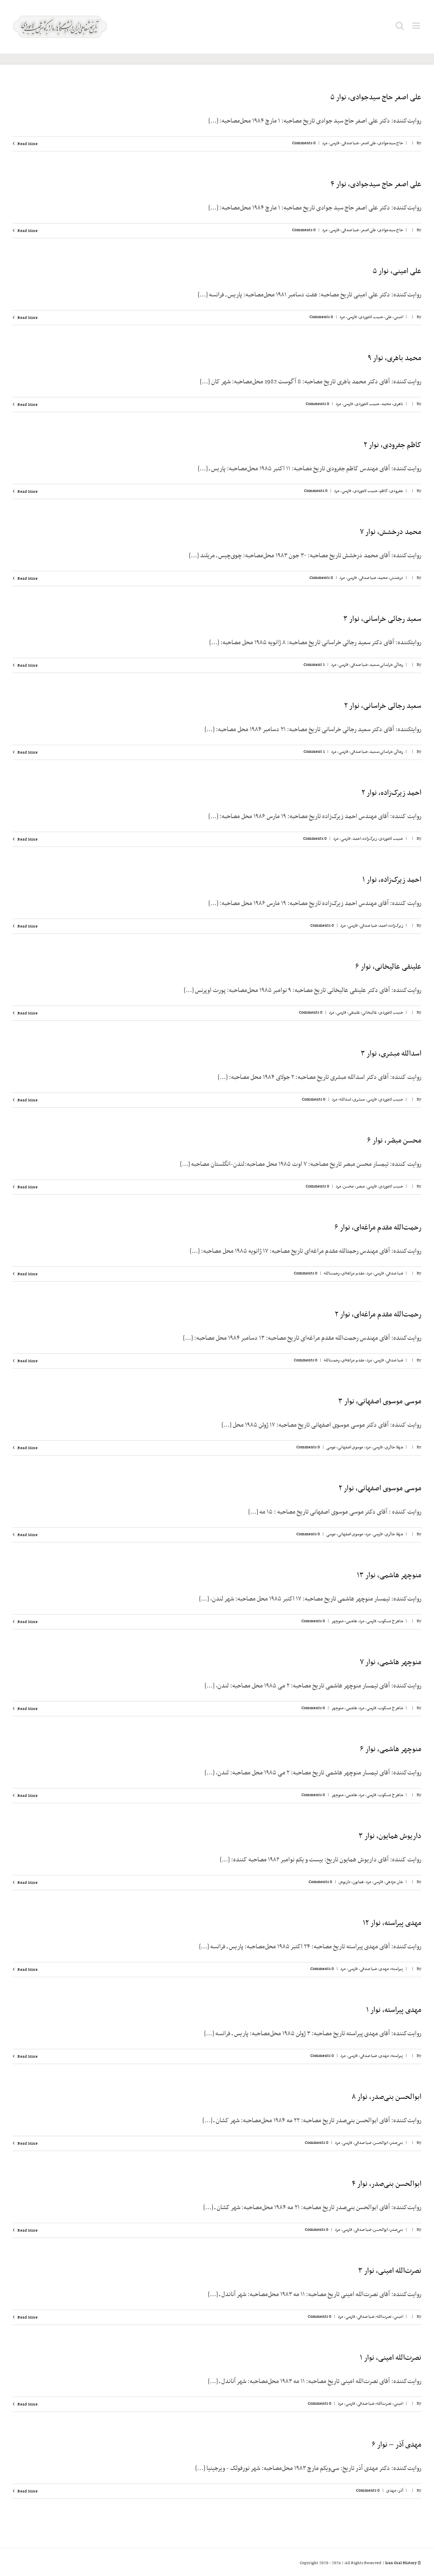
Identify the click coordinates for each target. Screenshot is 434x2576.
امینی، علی (394, 317)
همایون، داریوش (351, 1882)
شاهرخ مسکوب (391, 1621)
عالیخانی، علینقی (363, 1013)
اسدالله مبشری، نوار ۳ (391, 1054)
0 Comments (304, 143)
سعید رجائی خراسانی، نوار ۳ (382, 619)
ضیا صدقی (350, 143)
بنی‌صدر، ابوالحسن (388, 2143)
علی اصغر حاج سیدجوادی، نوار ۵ (376, 98)
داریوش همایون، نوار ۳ (390, 1836)
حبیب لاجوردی (371, 317)
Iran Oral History (401, 2563)
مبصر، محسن (354, 1186)
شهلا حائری (394, 1447)
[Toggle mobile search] (400, 26)
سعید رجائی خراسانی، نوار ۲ (383, 706)
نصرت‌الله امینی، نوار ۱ (391, 2358)
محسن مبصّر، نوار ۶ (394, 1141)
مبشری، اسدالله (352, 1099)
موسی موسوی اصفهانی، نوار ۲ (380, 1489)
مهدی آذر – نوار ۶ (396, 2445)
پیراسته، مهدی (391, 1969)
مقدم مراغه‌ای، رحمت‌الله (344, 1273)
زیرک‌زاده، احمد (365, 839)
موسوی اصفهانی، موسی (345, 1447)
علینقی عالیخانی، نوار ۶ (388, 967)
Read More (27, 144)
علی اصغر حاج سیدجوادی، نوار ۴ (376, 184)
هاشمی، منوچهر (344, 1621)
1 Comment (314, 665)
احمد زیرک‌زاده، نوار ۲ (391, 793)
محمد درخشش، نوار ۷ (391, 532)
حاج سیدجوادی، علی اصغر (382, 143)
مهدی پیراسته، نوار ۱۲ (392, 1923)
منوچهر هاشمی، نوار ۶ (391, 1749)
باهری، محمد (392, 404)
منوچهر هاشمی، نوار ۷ (391, 1662)
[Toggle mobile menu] (417, 26)
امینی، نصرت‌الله (390, 2317)
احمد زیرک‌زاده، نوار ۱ (392, 880)
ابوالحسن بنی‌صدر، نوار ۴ (387, 2184)
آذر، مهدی (395, 2491)
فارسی (335, 143)
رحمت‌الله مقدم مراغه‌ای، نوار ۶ (378, 1228)
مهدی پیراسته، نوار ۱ (394, 2010)
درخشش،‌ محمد (391, 578)
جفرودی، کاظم (391, 491)
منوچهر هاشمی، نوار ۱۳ (389, 1576)
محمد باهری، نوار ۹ (395, 358)
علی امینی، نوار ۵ (397, 271)
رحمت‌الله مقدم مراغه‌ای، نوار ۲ (378, 1315)
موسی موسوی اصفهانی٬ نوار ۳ (380, 1402)
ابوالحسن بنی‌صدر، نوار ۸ (387, 2097)
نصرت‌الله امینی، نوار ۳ (390, 2271)
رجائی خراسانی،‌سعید (386, 665)
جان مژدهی (394, 1882)
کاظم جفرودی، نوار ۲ (392, 445)
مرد (325, 143)
